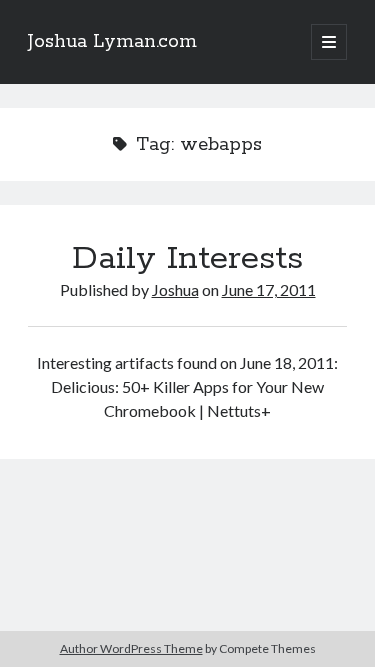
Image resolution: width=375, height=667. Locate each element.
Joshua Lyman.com (112, 42)
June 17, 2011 (269, 289)
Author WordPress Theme (131, 648)
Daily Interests (187, 259)
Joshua (175, 289)
